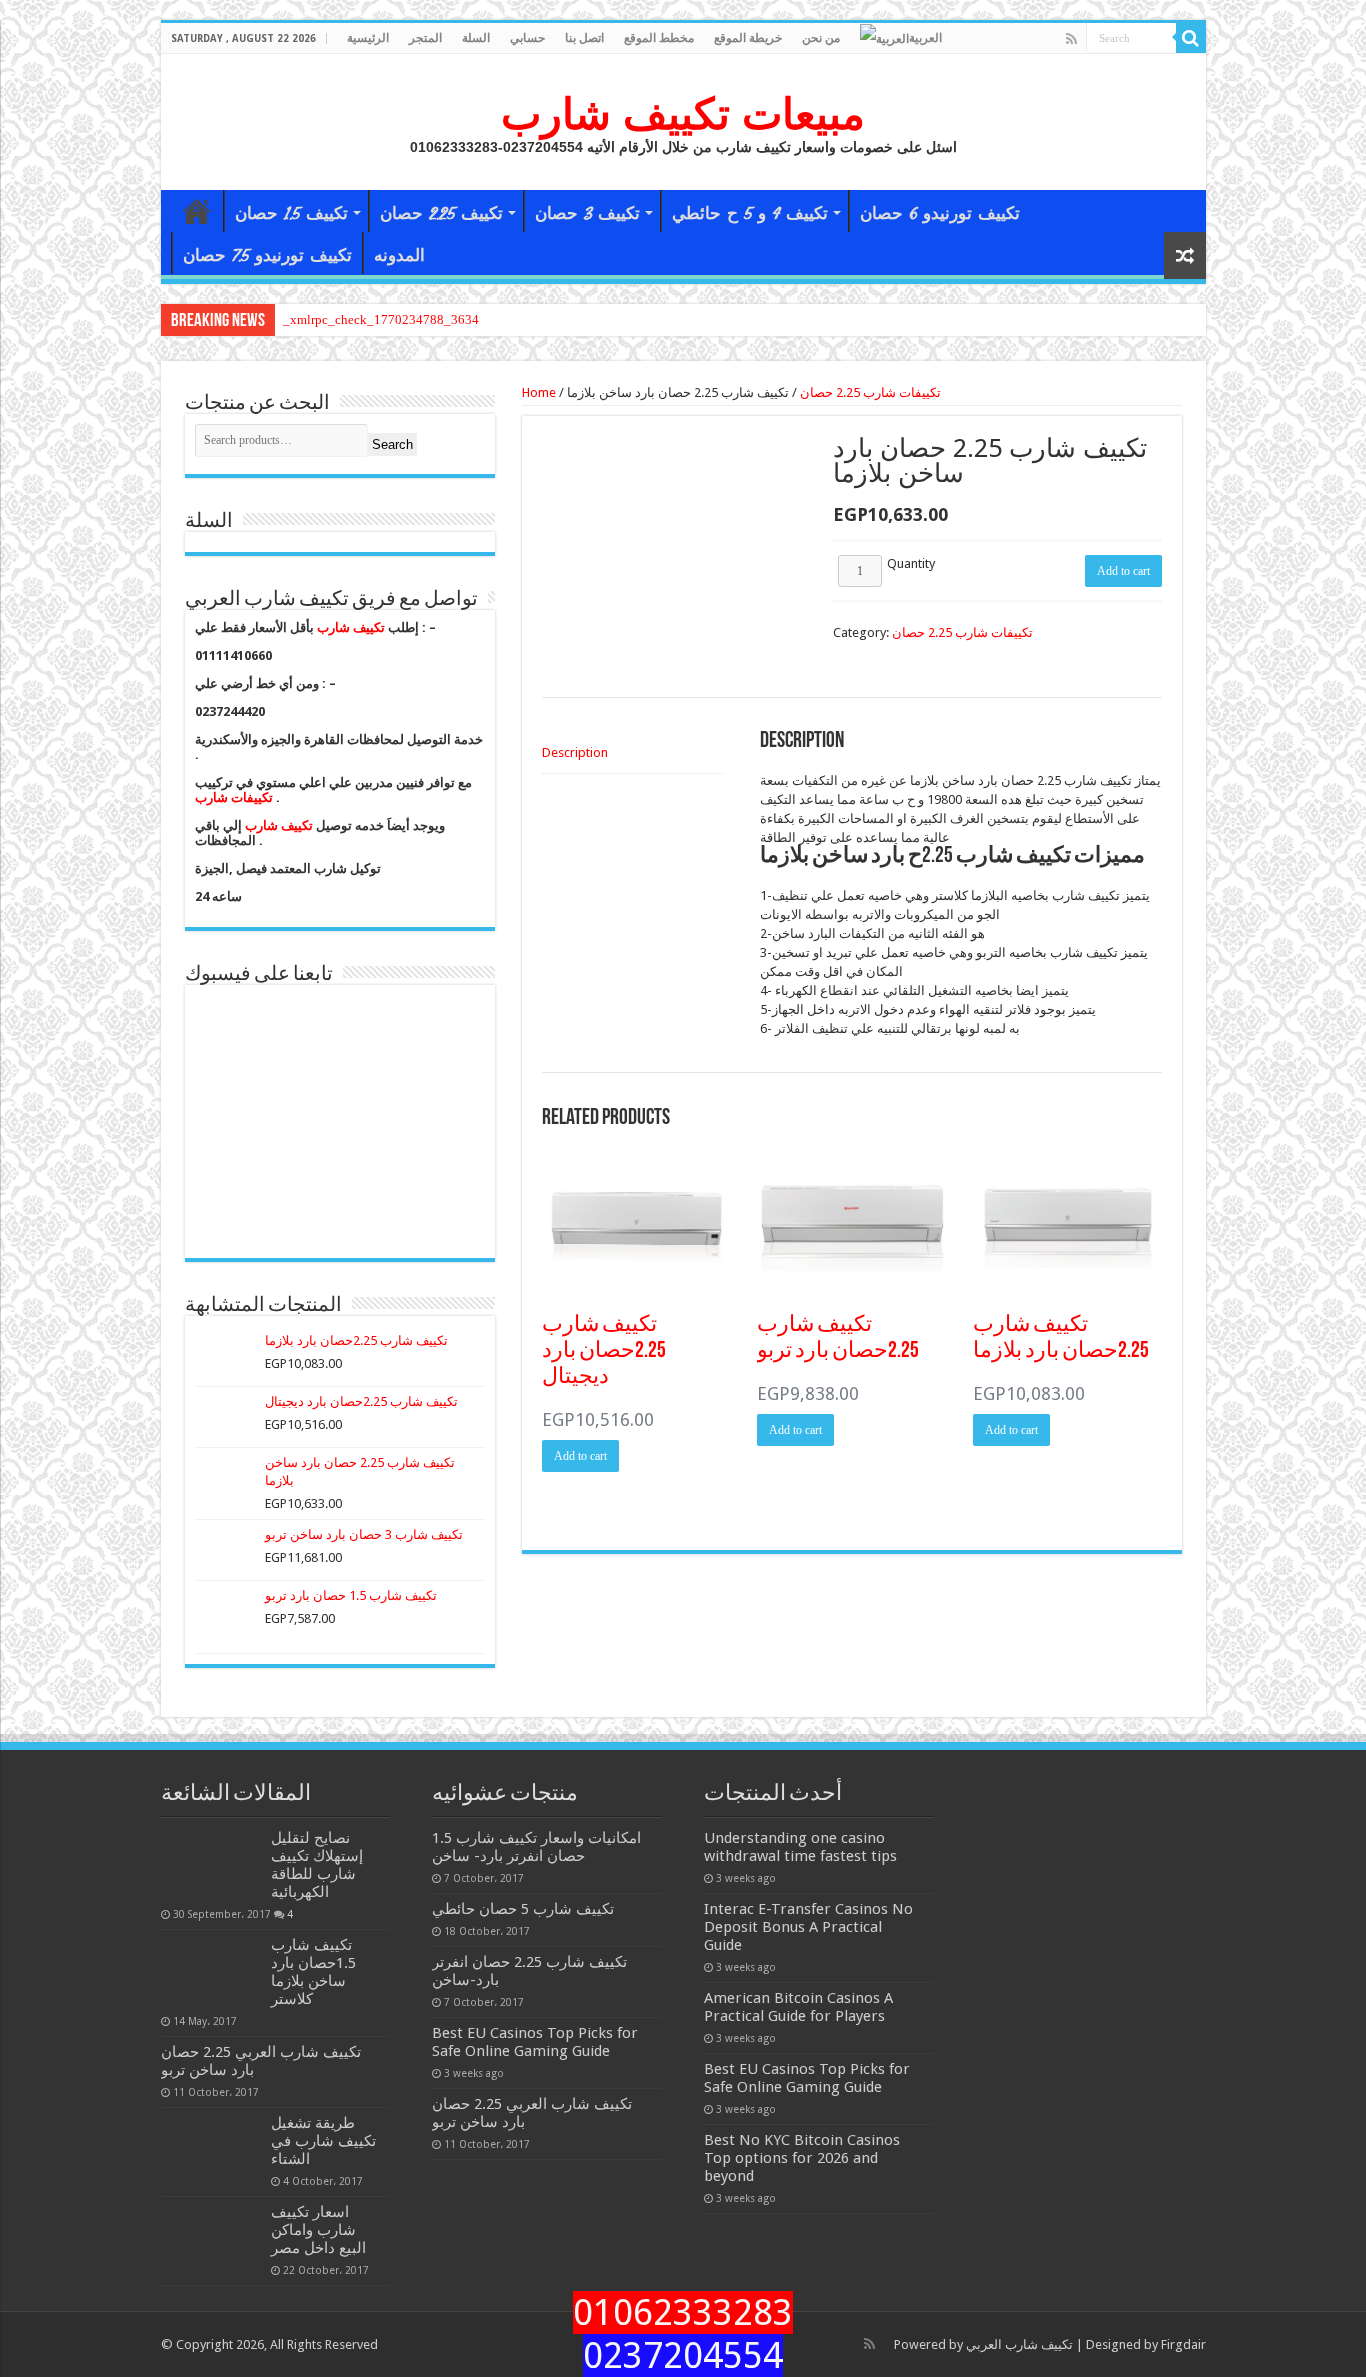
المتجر (425, 38)
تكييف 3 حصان (587, 213)
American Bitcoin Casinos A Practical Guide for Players (798, 2007)
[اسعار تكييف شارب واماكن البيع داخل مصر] (211, 2237)
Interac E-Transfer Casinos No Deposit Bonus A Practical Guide (808, 1927)
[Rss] (1071, 39)
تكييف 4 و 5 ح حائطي (750, 213)
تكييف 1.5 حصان (291, 213)
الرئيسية (368, 38)
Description (575, 752)
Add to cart (1123, 571)
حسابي (527, 38)
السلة (476, 38)
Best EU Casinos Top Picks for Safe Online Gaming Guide (535, 2042)
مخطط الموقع (659, 38)
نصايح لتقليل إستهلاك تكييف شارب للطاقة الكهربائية (317, 1865)
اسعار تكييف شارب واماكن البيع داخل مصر (318, 2230)
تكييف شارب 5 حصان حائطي (523, 1909)
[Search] (1191, 38)
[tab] (633, 753)
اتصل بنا (584, 38)
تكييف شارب (351, 627)
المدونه (399, 255)
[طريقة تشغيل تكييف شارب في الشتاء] (211, 2148)
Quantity (911, 563)
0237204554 (683, 2355)
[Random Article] (1185, 255)
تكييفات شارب (234, 797)
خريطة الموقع (748, 38)
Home (539, 392)
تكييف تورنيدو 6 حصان (940, 213)
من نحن (821, 38)
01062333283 (683, 2312)
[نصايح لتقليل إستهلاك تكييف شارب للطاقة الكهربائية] (211, 1863)
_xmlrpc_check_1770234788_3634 (381, 319)
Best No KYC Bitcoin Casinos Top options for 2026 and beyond (802, 2158)
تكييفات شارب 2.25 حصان (870, 392)
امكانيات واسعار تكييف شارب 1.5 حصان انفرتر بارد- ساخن (536, 1847)
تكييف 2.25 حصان (441, 213)
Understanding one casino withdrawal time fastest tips (800, 1847)
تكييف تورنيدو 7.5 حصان (267, 255)
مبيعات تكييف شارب (683, 114)
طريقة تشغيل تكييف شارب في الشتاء (323, 2141)
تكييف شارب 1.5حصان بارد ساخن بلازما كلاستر (313, 1972)
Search (392, 444)
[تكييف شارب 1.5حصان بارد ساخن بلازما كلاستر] (211, 1970)
